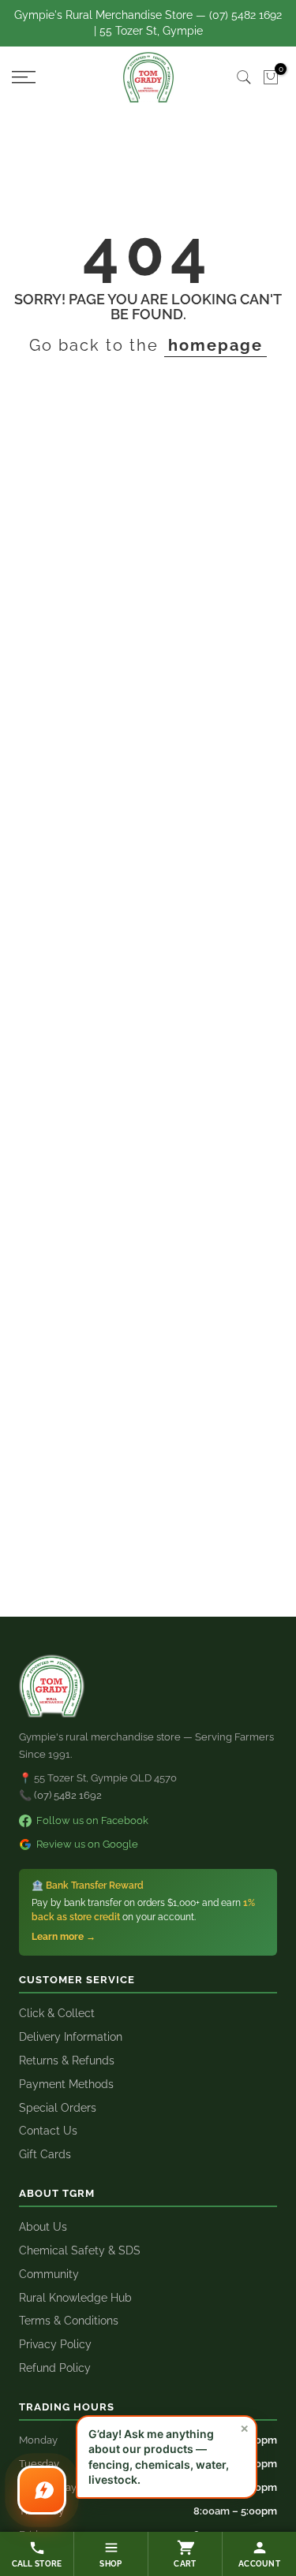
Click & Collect (57, 2013)
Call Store (37, 2564)
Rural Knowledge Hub (75, 2298)
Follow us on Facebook (92, 1820)
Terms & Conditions (69, 2321)
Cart (185, 2564)
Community (49, 2274)
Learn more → (64, 1937)
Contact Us (48, 2131)
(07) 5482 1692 (68, 1795)
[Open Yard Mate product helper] (42, 2490)
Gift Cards (45, 2154)
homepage (215, 345)
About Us (43, 2227)
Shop (111, 2564)
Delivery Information (71, 2037)
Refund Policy (55, 2368)
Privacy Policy (55, 2344)
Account (259, 2564)
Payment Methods (66, 2084)
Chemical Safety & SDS (80, 2250)
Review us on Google (87, 1844)
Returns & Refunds (67, 2060)
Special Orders (58, 2108)
